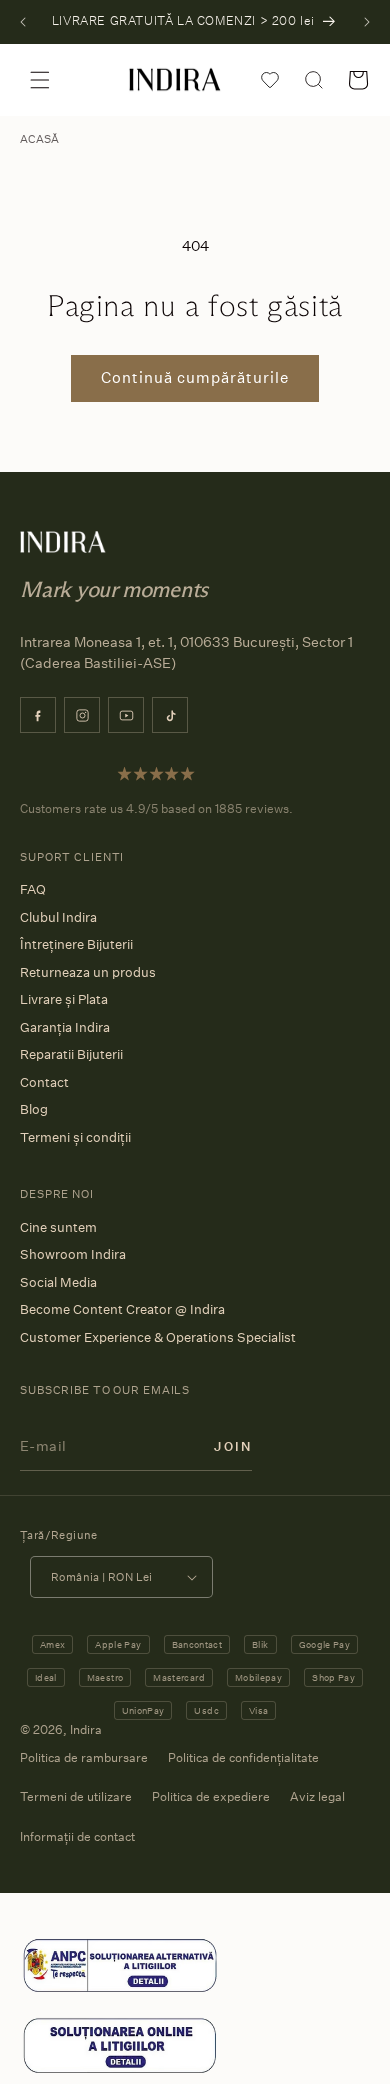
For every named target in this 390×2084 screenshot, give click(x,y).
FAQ (33, 889)
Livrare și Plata (64, 999)
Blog (34, 1109)
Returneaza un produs (88, 972)
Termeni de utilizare (76, 1796)
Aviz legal (317, 1796)
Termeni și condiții (75, 1137)
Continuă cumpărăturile (195, 377)
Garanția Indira (65, 1027)
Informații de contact (77, 1836)
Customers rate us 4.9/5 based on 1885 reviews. (156, 808)
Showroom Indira (73, 1254)
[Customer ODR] (120, 2070)
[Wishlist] (270, 80)
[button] (40, 80)
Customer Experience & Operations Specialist (158, 1337)
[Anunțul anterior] (23, 22)
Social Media (58, 1282)
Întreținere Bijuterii (76, 944)
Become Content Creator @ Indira (122, 1309)
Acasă (39, 139)
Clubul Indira (58, 917)
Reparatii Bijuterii (71, 1054)
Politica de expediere (211, 1796)
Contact (44, 1082)
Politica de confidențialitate (243, 1757)
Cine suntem (58, 1227)
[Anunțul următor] (367, 22)
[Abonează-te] (233, 1445)
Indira (86, 1729)
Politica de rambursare (84, 1757)
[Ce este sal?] (120, 1990)
